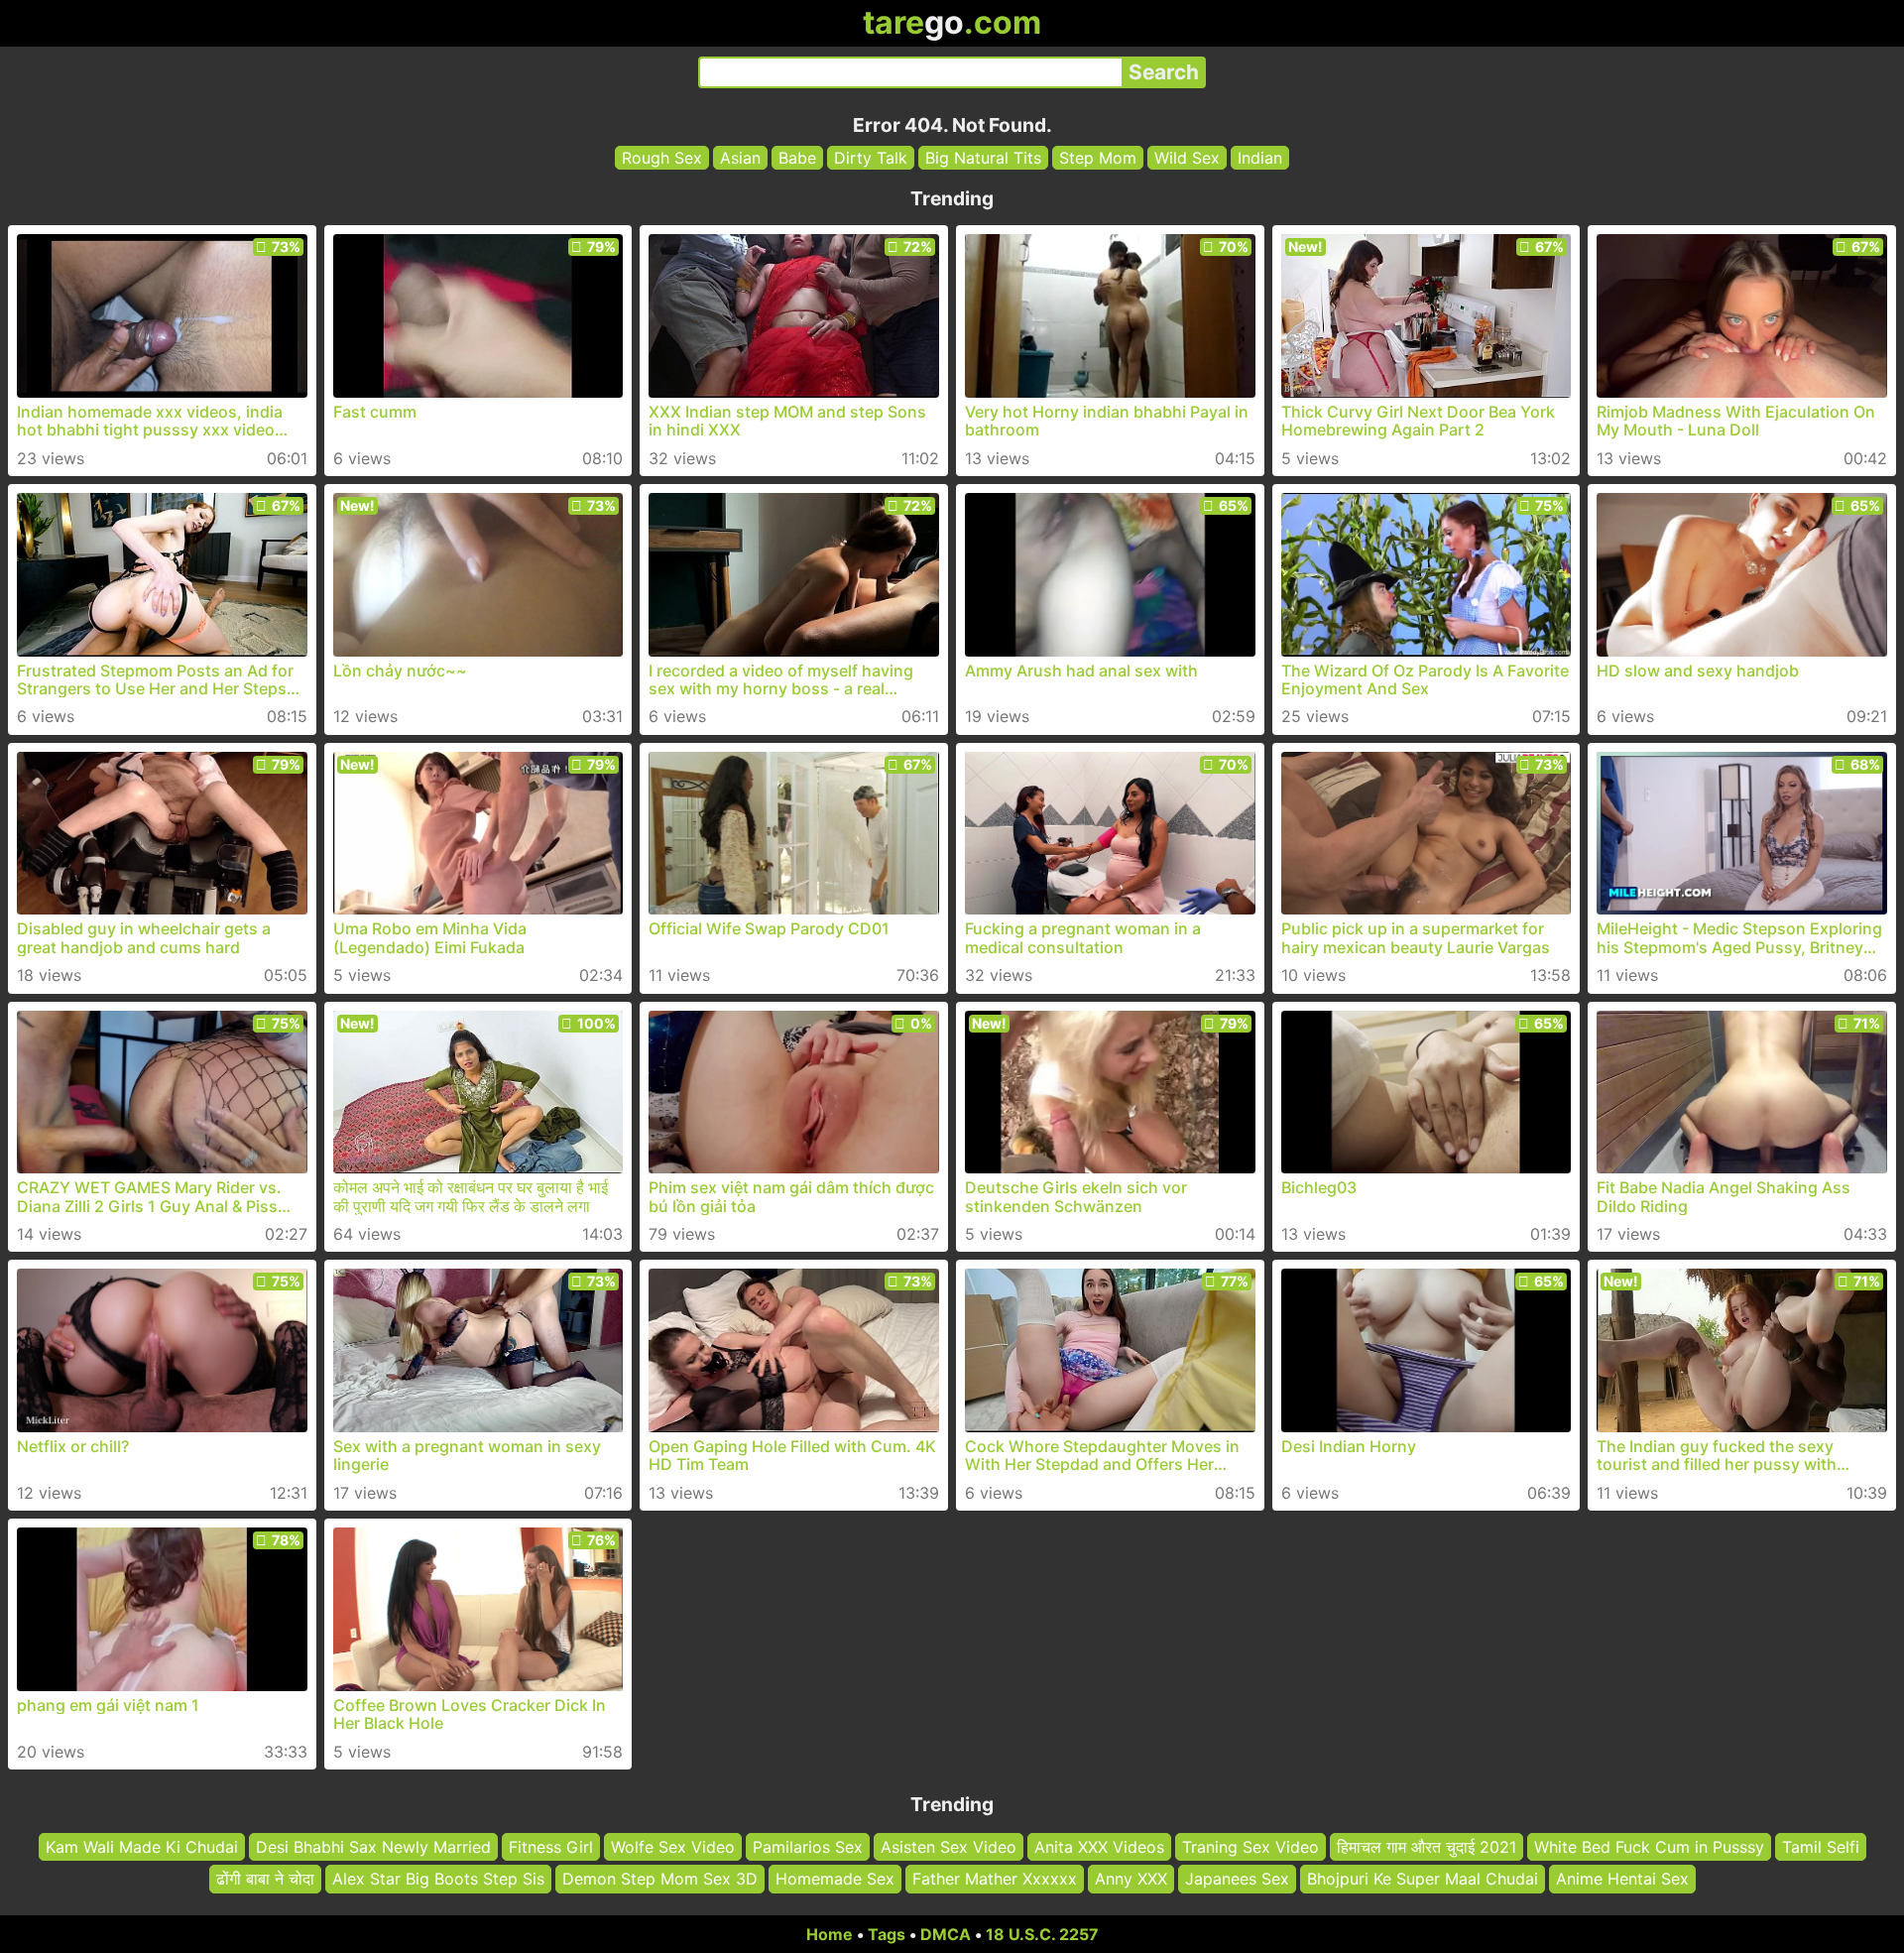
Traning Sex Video (1250, 1847)
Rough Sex (662, 158)
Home (830, 1934)
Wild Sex (1187, 158)
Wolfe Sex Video (673, 1847)
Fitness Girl (551, 1847)
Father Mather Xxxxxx (995, 1879)
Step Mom (1098, 158)
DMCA (946, 1934)
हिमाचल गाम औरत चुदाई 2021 (1427, 1847)
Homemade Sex (835, 1879)
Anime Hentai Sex (1622, 1879)
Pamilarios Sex (808, 1847)
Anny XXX (1131, 1879)
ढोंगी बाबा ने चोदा (265, 1879)
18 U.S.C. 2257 (1042, 1934)
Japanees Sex (1237, 1879)
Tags (887, 1934)
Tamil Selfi (1821, 1847)
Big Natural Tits (983, 158)
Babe (797, 158)
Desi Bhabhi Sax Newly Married (373, 1847)
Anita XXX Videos (1099, 1847)
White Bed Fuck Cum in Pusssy (1649, 1847)
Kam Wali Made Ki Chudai (142, 1847)
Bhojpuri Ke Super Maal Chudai (1423, 1879)
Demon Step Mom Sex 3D (660, 1879)
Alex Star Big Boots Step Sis (438, 1879)
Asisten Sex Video (949, 1847)
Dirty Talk (871, 158)
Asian (740, 158)
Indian (1260, 158)
